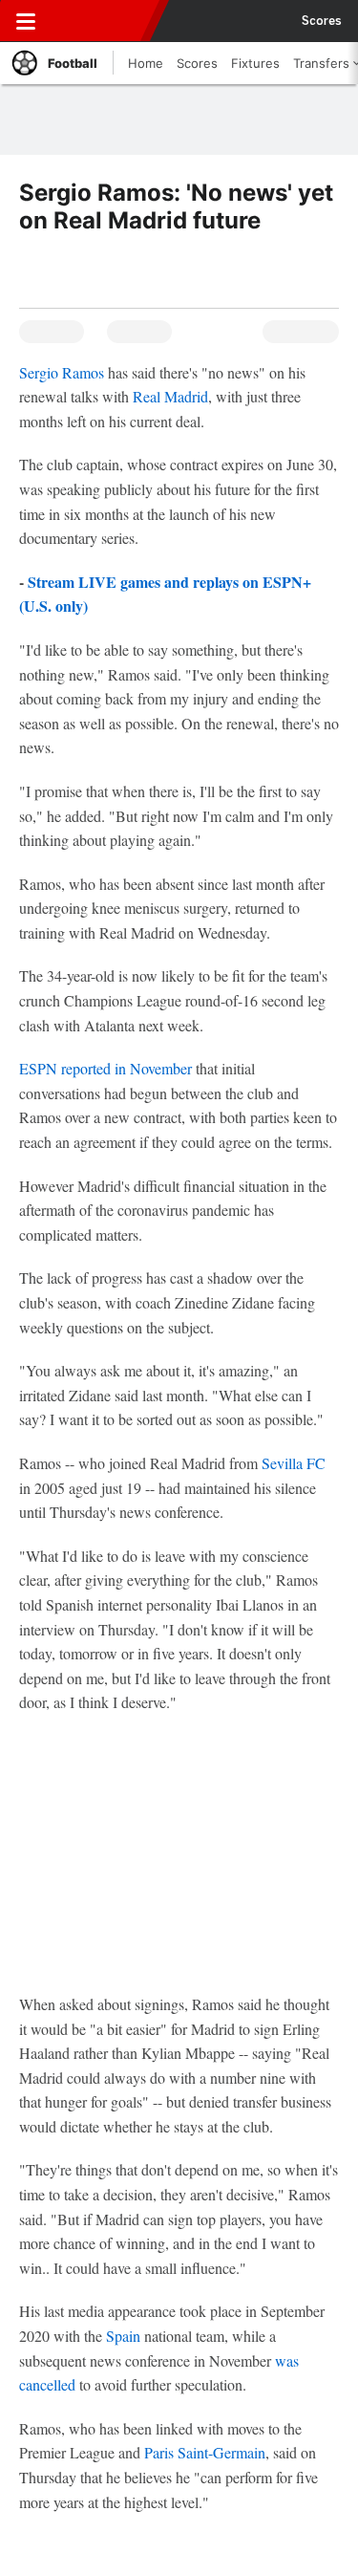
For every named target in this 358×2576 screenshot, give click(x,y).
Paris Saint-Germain (205, 2452)
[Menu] (26, 21)
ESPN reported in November (107, 1068)
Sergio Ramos (62, 372)
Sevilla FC (294, 1463)
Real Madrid (170, 396)
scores (322, 21)
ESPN (102, 21)
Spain (123, 2336)
